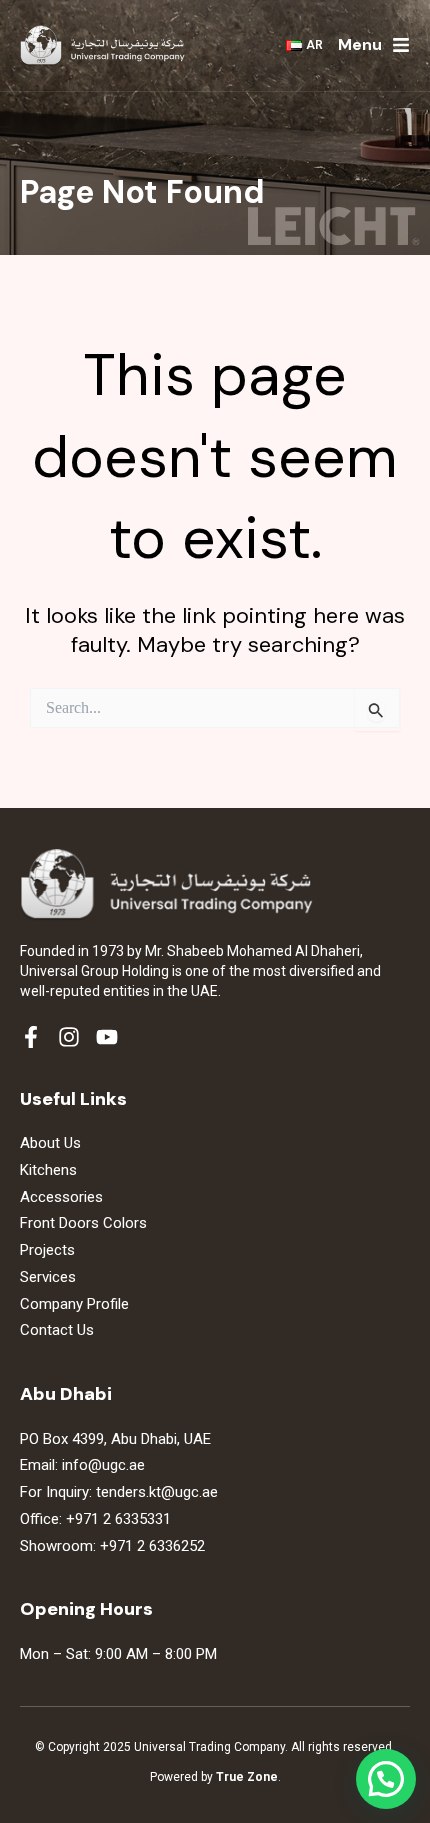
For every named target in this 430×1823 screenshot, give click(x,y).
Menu (360, 44)
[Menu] (401, 45)
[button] (386, 1779)
